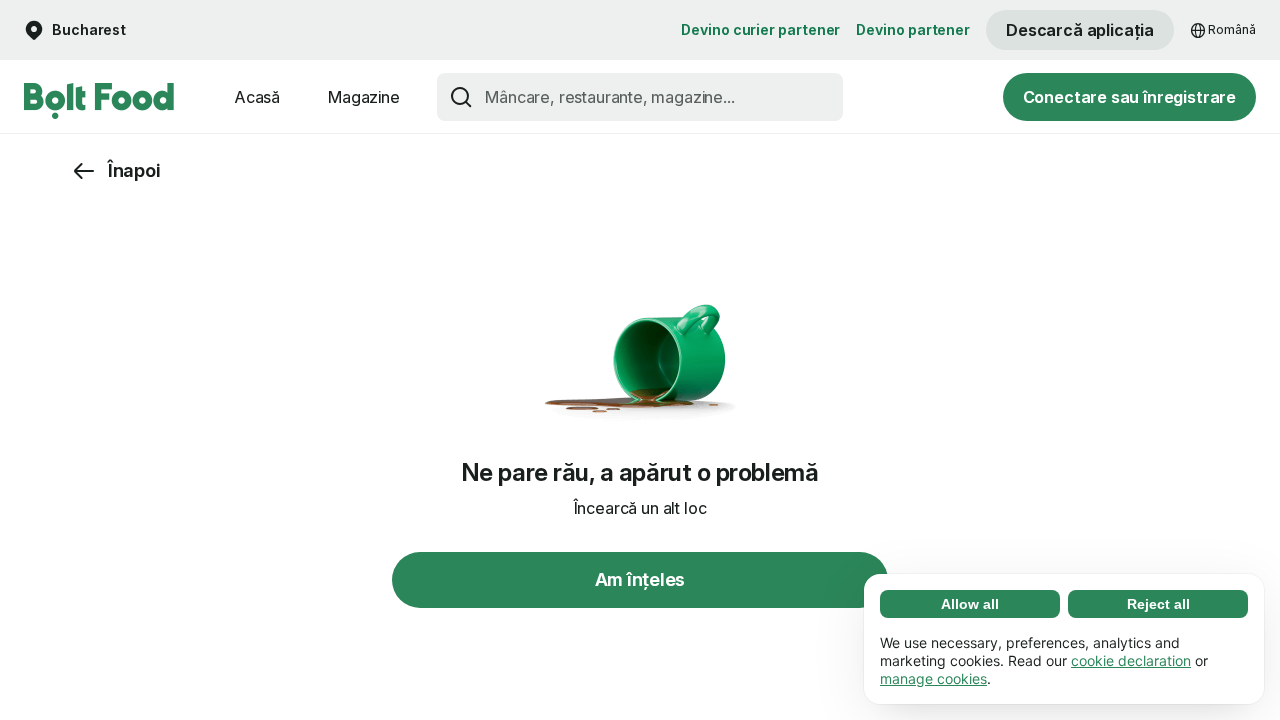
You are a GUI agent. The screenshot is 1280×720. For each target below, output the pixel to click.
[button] (75, 30)
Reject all (1158, 604)
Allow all (970, 604)
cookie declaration (1131, 660)
